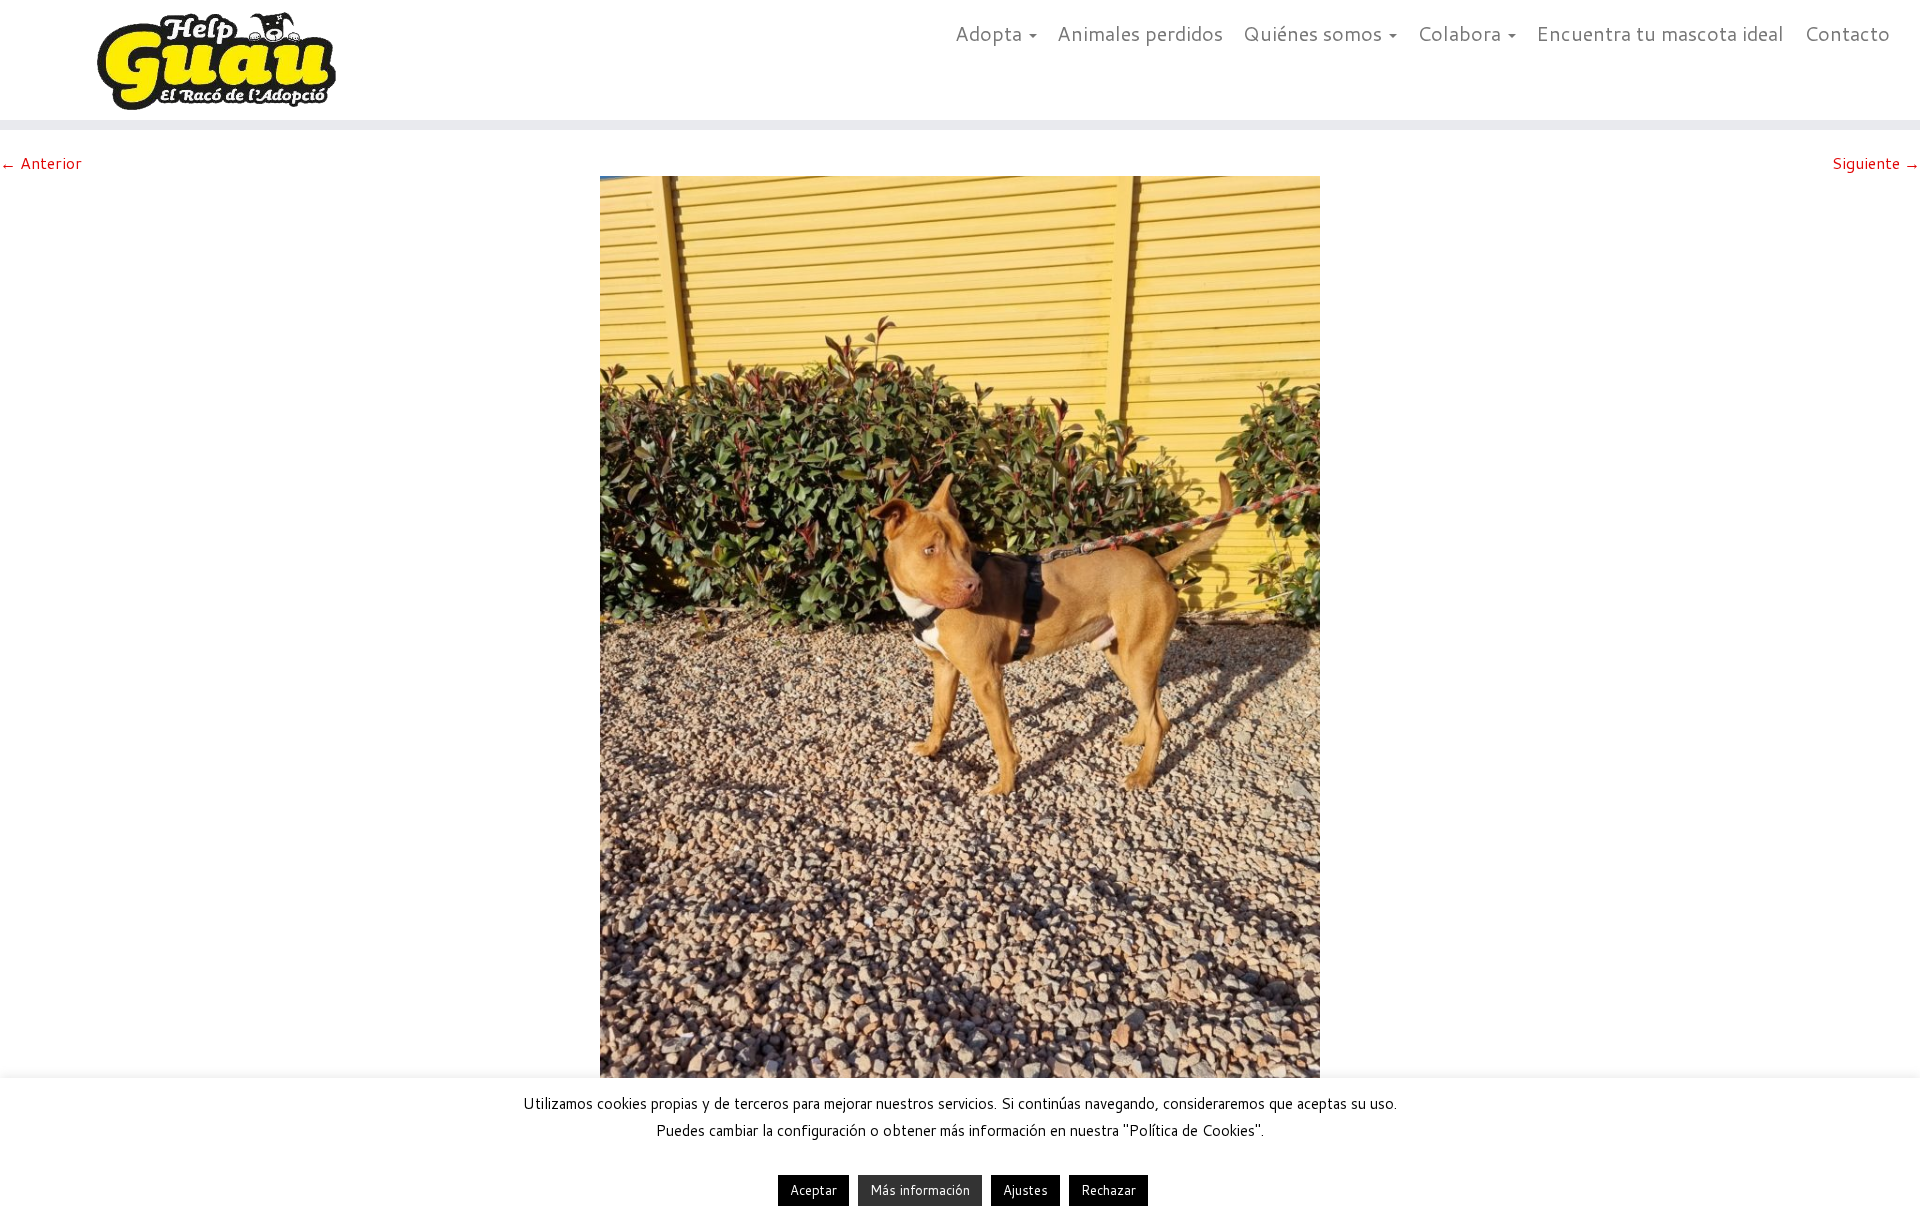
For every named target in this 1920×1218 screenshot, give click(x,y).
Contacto (1847, 33)
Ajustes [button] (1025, 1190)
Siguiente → (1876, 162)
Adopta (991, 33)
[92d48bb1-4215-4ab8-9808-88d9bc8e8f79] (960, 653)
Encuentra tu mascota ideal (1660, 33)
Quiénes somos (1315, 33)
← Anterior (41, 162)
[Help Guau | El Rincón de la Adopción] (221, 60)
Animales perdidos (1140, 33)
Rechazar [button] (1108, 1190)
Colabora (1461, 33)
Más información (920, 1190)
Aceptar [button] (813, 1190)
